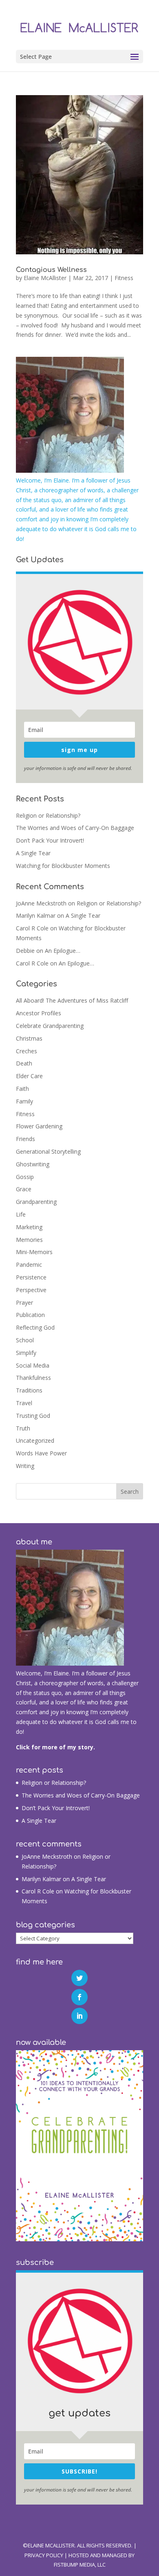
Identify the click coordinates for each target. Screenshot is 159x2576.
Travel (24, 1403)
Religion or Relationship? (48, 815)
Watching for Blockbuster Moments (63, 866)
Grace (24, 1189)
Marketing (29, 1227)
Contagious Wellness (51, 270)
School (25, 1340)
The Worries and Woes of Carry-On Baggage (75, 828)
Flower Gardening (39, 1126)
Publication (30, 1315)
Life (21, 1214)
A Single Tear (33, 853)
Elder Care (29, 1076)
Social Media (33, 1365)
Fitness (124, 278)
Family (24, 1101)
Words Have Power (41, 1453)
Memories (29, 1240)
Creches (26, 1051)
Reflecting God (35, 1327)
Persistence (31, 1277)
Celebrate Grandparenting (50, 1026)
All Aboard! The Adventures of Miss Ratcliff (72, 1000)
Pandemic (29, 1265)
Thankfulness (33, 1378)
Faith (22, 1089)
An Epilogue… (63, 951)
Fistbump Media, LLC (80, 2565)
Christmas (29, 1038)
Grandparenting (36, 1202)
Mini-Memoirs (34, 1252)
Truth (23, 1428)
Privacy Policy (44, 2555)
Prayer (24, 1302)
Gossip (25, 1177)
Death (24, 1063)
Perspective (31, 1290)
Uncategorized (35, 1440)
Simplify (26, 1353)
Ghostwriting (33, 1164)
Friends (25, 1139)
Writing (25, 1466)
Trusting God (33, 1416)
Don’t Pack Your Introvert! (50, 840)
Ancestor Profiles (39, 1013)
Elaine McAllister (45, 278)
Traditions (29, 1390)
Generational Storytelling (48, 1151)
